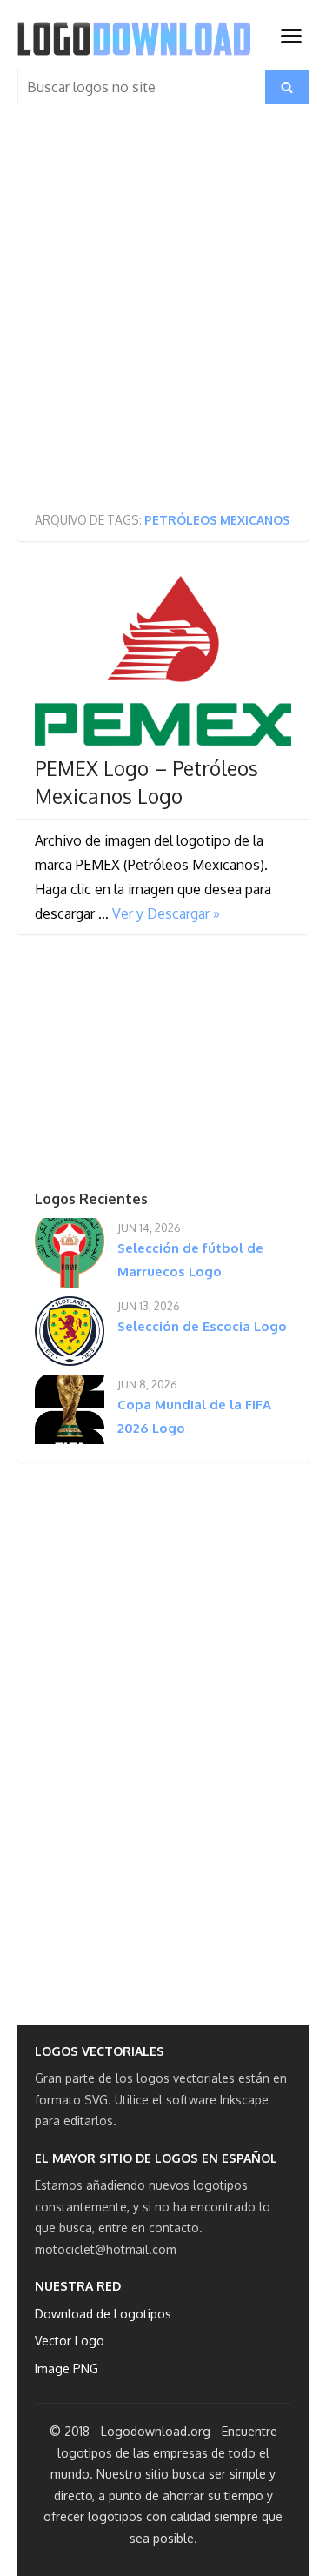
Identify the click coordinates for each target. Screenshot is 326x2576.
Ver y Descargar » (166, 913)
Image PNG (67, 2369)
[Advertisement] (163, 309)
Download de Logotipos (103, 2314)
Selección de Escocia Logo (202, 1326)
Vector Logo (70, 2341)
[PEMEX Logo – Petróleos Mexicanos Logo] (163, 661)
